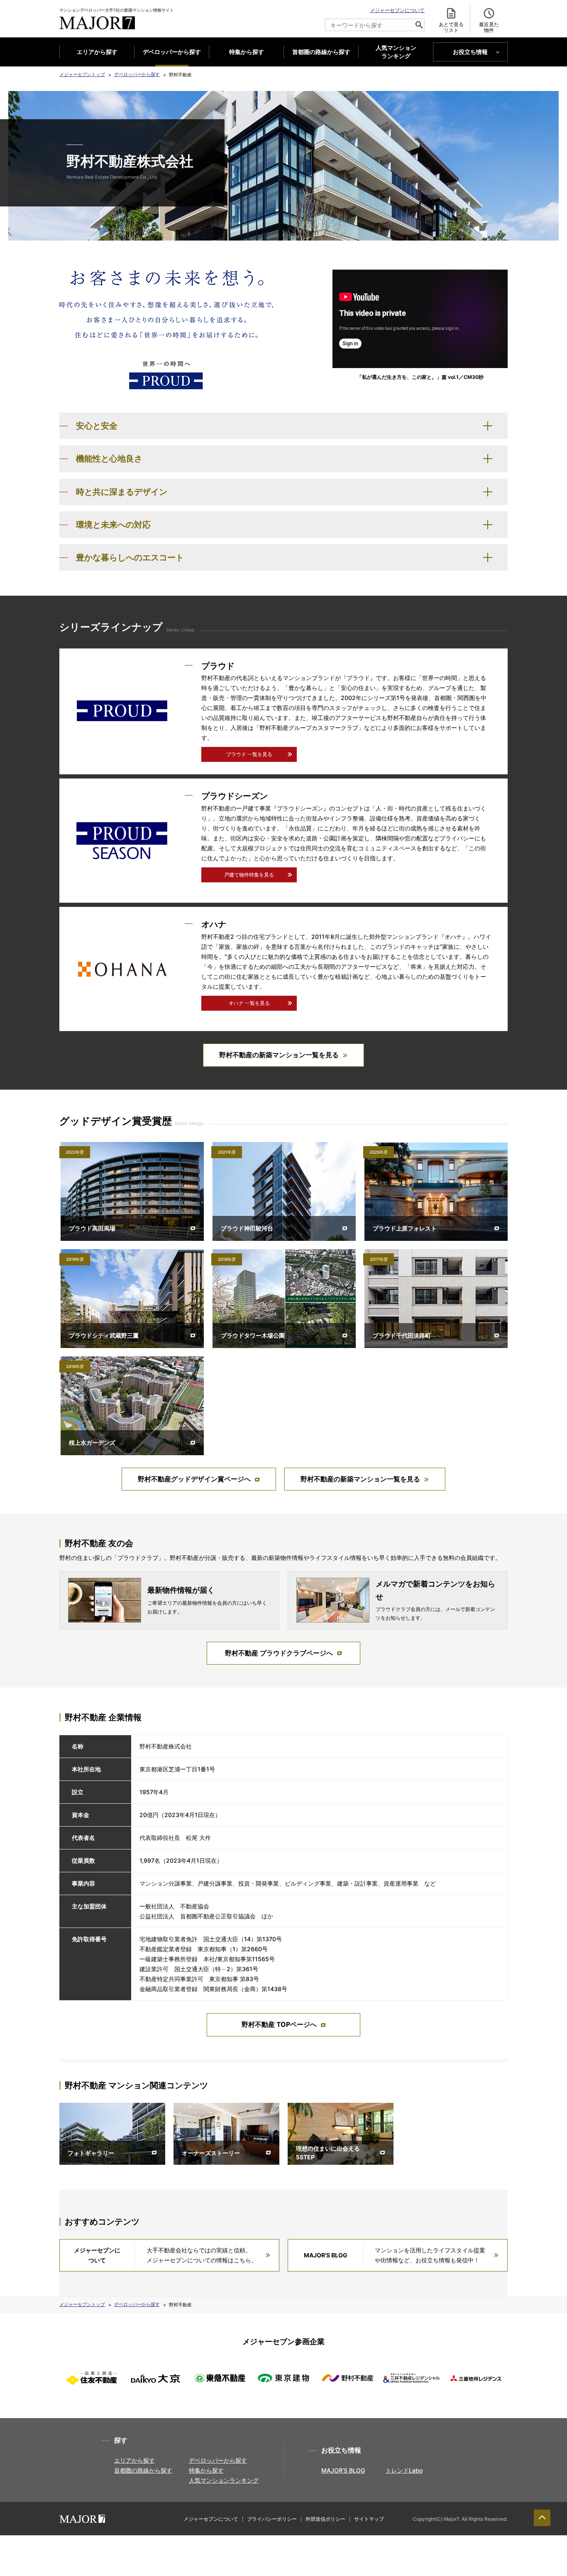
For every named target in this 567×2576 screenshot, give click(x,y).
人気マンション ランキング (396, 52)
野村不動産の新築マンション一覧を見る (279, 1055)
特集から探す (247, 52)
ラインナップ (178, 2555)
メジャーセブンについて (397, 10)
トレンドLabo (404, 2470)
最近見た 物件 (489, 27)
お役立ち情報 (470, 52)
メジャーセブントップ (82, 74)
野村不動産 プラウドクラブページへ (279, 1653)
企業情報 (406, 2555)
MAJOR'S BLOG (343, 2470)
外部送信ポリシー (325, 2519)
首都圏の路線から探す (321, 52)
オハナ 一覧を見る (249, 1003)
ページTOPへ (542, 2518)
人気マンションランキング (224, 2480)
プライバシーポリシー (272, 2519)
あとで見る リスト (451, 27)
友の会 (330, 2555)
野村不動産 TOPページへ (279, 2024)
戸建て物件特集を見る (249, 875)
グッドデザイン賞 (254, 2555)
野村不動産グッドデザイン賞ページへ (194, 1479)
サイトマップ (369, 2519)
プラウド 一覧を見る (249, 754)
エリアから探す (97, 52)
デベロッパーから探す (172, 52)
